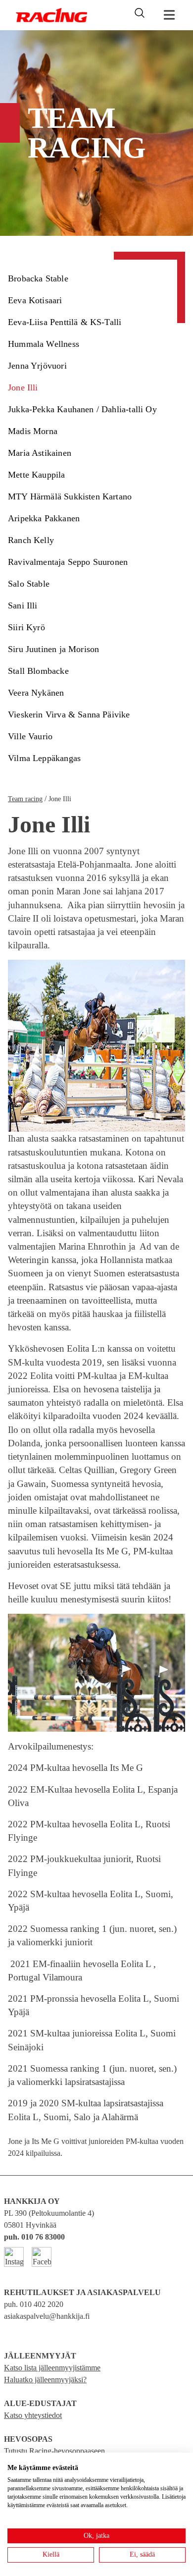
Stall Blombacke (38, 671)
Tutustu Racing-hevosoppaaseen (54, 2451)
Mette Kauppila (37, 475)
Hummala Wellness (44, 344)
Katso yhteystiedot (33, 2415)
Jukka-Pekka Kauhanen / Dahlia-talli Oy (82, 409)
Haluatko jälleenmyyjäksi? (45, 2380)
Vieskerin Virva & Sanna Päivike (69, 714)
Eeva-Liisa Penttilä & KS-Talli (65, 322)
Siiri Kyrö (26, 627)
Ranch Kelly (31, 540)
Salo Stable (29, 584)
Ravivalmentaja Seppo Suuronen (68, 562)
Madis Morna (33, 431)
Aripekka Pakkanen (44, 518)
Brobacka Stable (38, 278)
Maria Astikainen (40, 453)
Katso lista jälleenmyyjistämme (52, 2368)
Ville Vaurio (30, 736)
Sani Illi (23, 605)
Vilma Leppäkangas (44, 758)
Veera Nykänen (36, 693)
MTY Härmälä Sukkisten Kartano (70, 496)
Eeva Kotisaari (35, 300)
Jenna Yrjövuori (37, 366)
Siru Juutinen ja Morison (53, 649)
